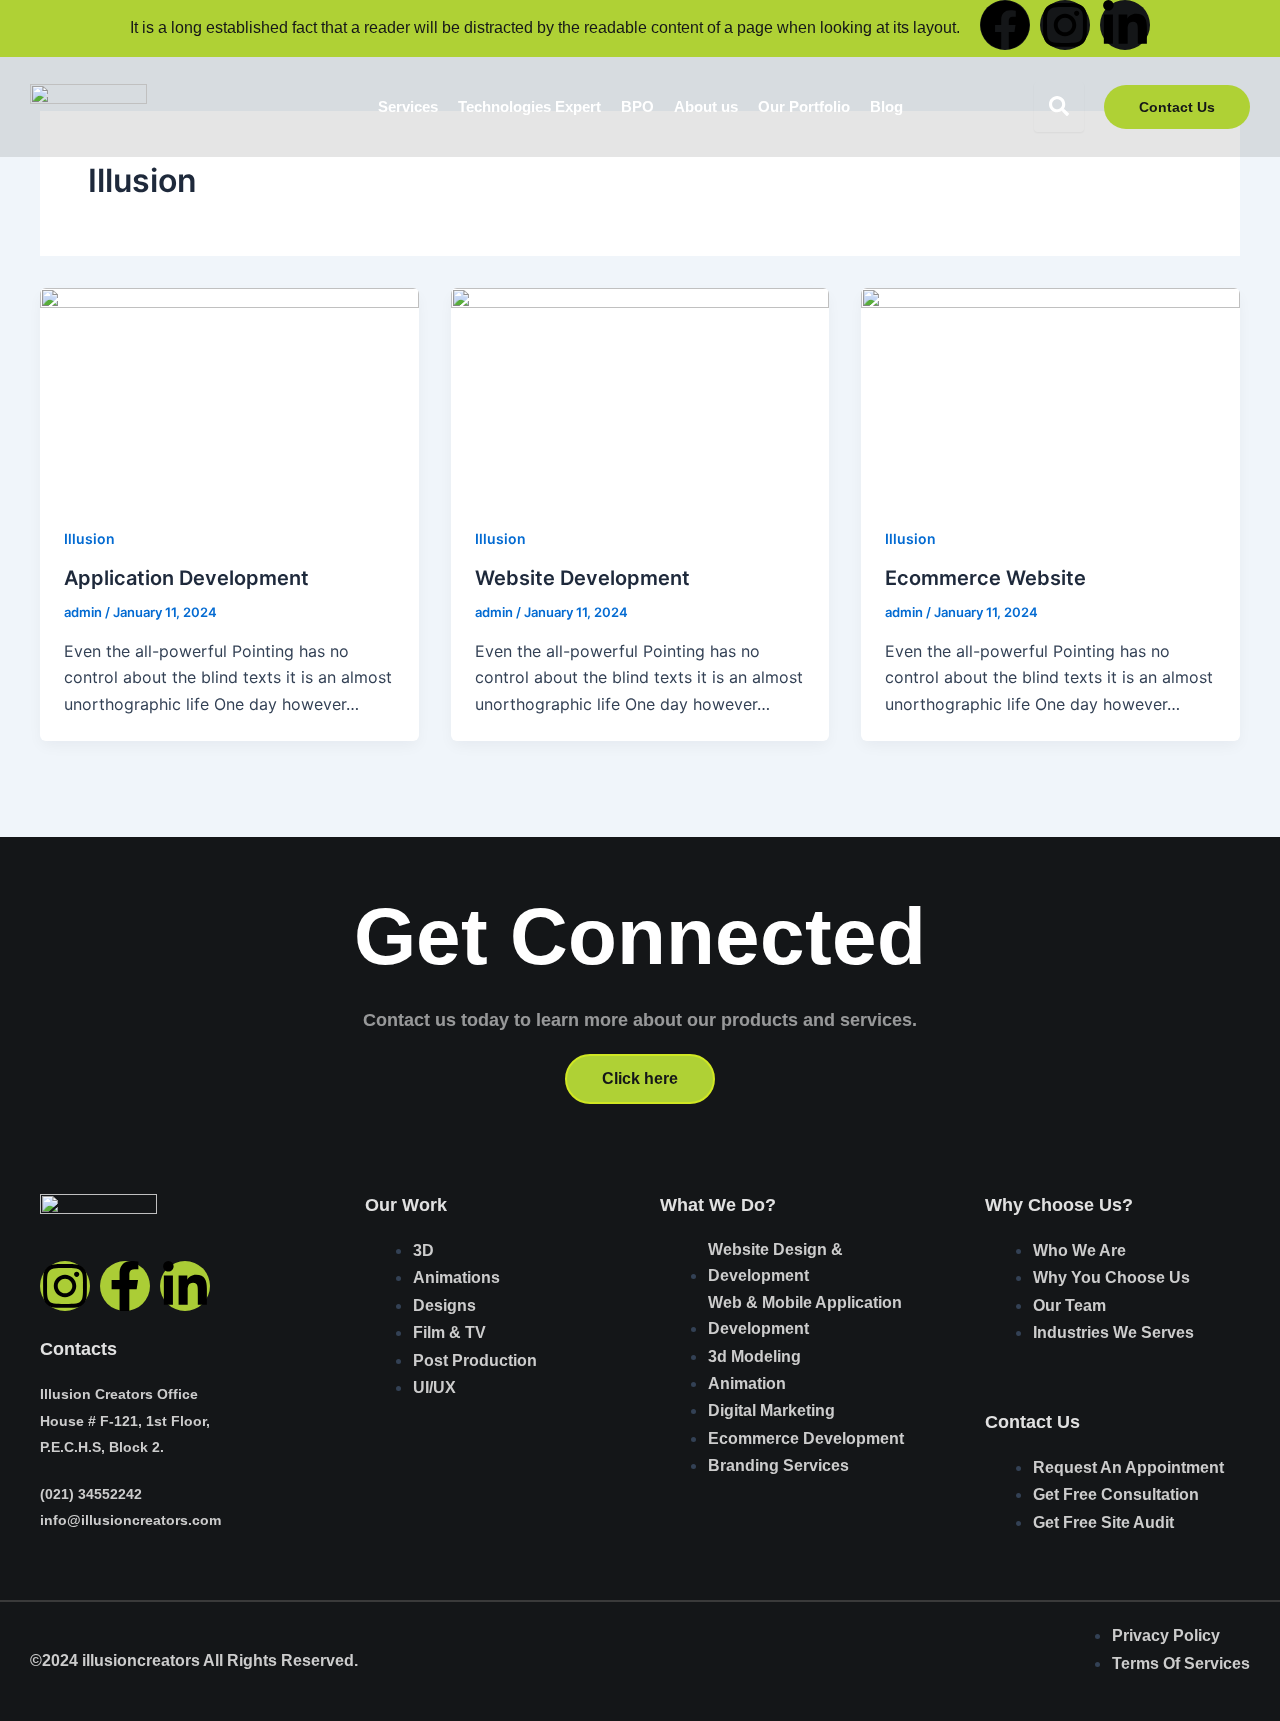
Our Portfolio (804, 106)
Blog (886, 106)
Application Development (186, 578)
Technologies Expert (529, 106)
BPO (637, 106)
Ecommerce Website (985, 578)
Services (408, 106)
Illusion (89, 538)
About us (706, 106)
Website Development (582, 578)
